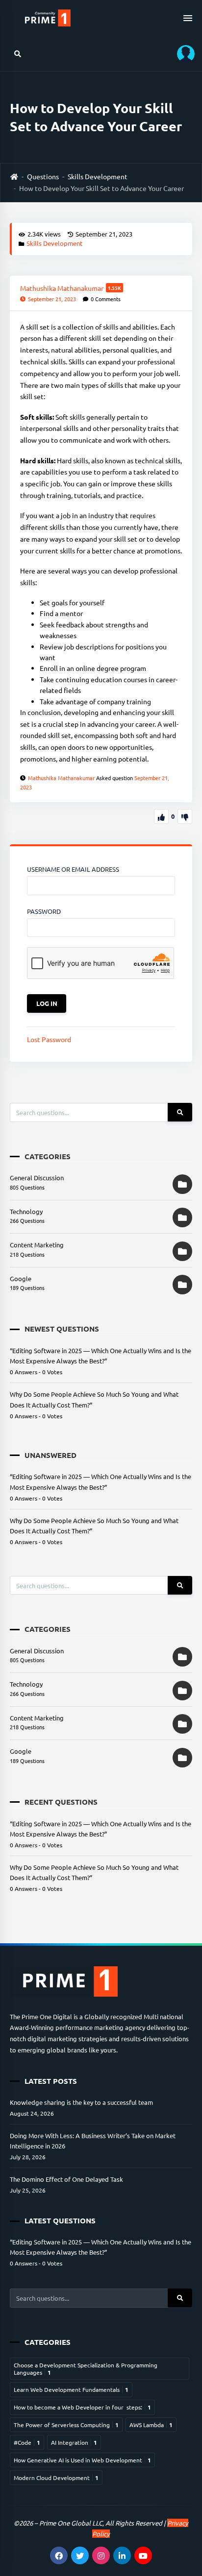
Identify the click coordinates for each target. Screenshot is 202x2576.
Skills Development (98, 176)
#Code (27, 2442)
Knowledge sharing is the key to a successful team (81, 2102)
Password (44, 911)
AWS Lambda (151, 2425)
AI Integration (74, 2442)
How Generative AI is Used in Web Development (82, 2460)
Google (21, 1278)
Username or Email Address (73, 869)
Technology (26, 1211)
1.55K (114, 288)
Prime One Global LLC (71, 2523)
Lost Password (49, 1039)
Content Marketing (37, 1245)
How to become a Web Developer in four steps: (82, 2407)
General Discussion (37, 1178)
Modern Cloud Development (56, 2478)
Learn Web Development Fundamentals (71, 2389)
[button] (182, 54)
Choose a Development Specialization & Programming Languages (86, 2368)
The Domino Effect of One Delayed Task (66, 2179)
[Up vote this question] (161, 816)
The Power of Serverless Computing (66, 2425)
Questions (43, 176)
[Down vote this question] (185, 816)
